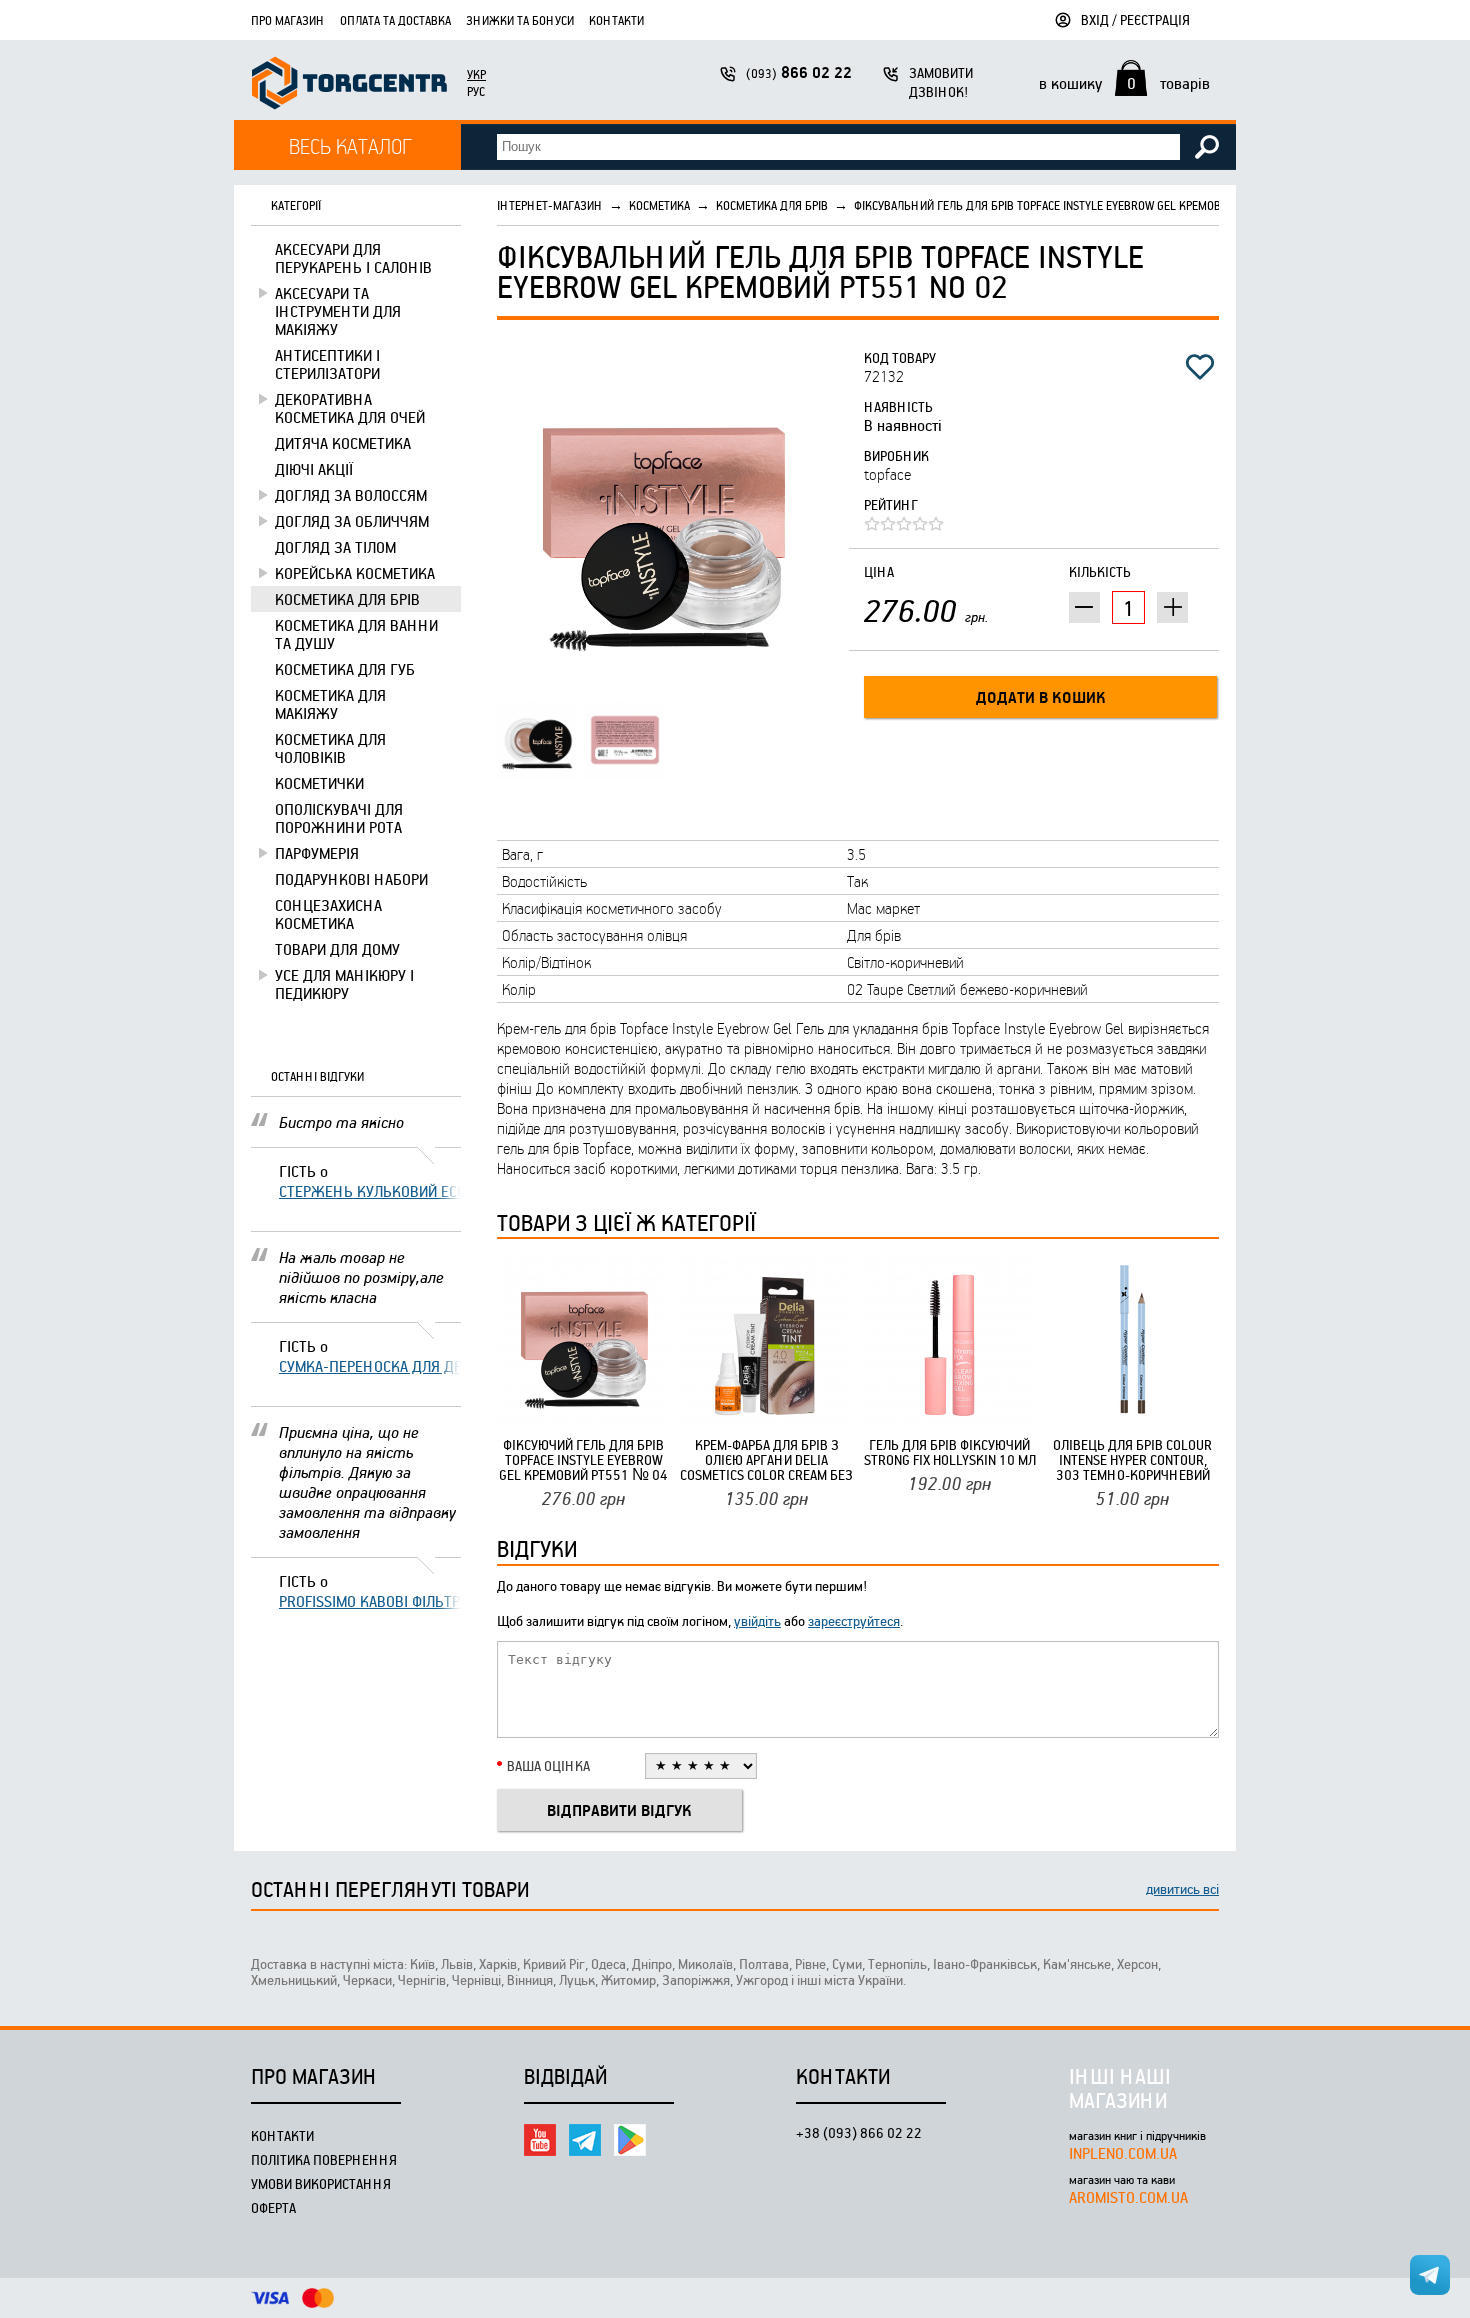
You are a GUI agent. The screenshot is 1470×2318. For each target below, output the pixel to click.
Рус (476, 91)
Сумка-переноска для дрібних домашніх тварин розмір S (370, 1366)
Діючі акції (314, 469)
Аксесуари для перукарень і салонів (353, 258)
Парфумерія (317, 853)
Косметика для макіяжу (330, 704)
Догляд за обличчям (352, 521)
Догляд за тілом (335, 547)
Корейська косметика (355, 573)
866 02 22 (799, 72)
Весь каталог (350, 145)
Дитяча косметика (343, 443)
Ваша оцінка (548, 1765)
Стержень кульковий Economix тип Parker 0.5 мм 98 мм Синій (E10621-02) (370, 1191)
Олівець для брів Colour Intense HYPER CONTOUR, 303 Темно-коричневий (1132, 1459)
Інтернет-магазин (550, 205)
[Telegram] (585, 2140)
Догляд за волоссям (351, 495)
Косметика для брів (347, 599)
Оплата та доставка (395, 20)
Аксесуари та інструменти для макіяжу (338, 311)
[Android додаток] (630, 2140)
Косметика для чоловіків (330, 748)
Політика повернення (324, 2159)
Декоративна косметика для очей (350, 408)
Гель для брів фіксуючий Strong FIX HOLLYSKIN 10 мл (950, 1452)
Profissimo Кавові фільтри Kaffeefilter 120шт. (370, 1601)
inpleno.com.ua (1123, 2153)
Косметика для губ (345, 669)
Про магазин (288, 20)
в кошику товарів (1124, 83)
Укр (476, 74)
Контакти (616, 20)
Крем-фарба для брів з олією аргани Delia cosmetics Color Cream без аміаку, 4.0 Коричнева (766, 1459)
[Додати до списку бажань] (1200, 367)
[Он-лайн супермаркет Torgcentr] (349, 85)
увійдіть (757, 1620)
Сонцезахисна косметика (328, 914)
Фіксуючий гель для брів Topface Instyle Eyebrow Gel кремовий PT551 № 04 (583, 1459)
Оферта (273, 2207)
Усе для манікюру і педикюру (344, 984)
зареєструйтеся (854, 1620)
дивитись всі (1182, 1888)
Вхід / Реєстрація (1135, 19)
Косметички (319, 783)
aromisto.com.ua (1128, 2197)
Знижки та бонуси (520, 20)
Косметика (659, 205)
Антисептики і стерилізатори (327, 364)
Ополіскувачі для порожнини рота (339, 818)
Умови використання (321, 2183)
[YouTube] (540, 2140)
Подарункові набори (351, 879)
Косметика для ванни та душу (356, 634)
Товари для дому (337, 949)
